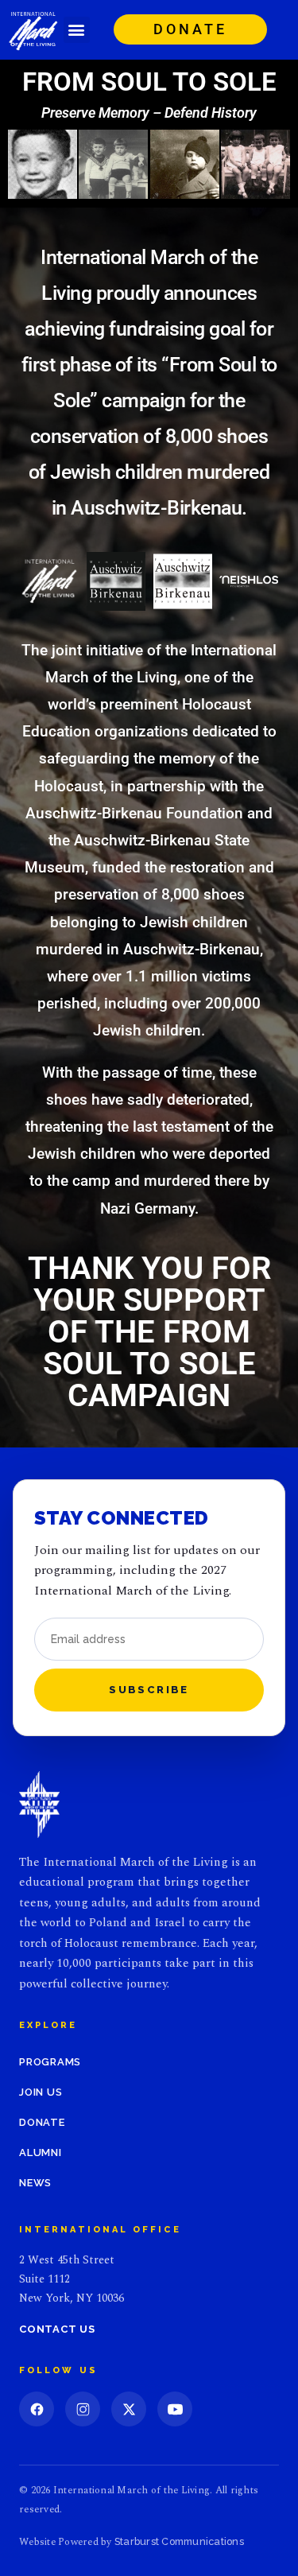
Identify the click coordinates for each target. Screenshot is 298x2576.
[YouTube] (175, 2409)
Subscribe (149, 1690)
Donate (42, 2122)
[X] (129, 2409)
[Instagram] (83, 2409)
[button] (77, 30)
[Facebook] (37, 2409)
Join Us (41, 2092)
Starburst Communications (179, 2541)
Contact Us (57, 2329)
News (35, 2183)
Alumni (41, 2152)
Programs (50, 2062)
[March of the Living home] (39, 1805)
